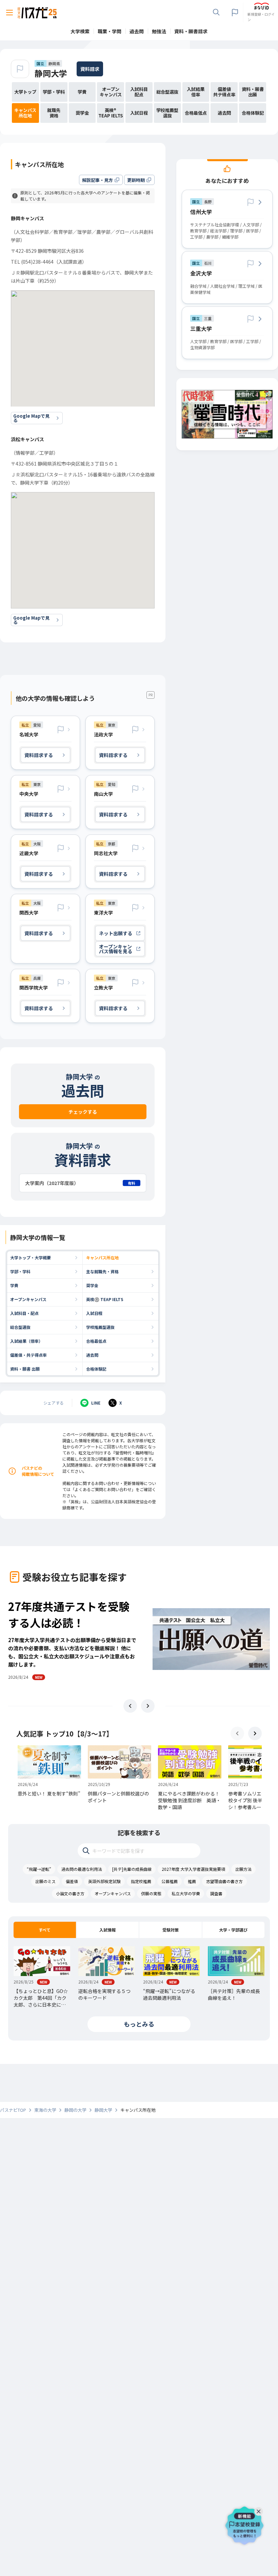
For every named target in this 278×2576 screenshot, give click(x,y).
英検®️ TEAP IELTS (105, 1299)
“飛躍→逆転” (39, 1869)
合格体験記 (96, 1369)
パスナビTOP (13, 2110)
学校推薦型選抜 (100, 1327)
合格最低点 (96, 1341)
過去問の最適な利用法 (82, 1869)
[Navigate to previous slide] (130, 1706)
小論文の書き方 (70, 1893)
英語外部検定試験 (104, 1881)
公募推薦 (170, 1881)
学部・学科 (20, 1271)
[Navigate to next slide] (148, 1706)
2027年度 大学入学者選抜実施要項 (193, 1869)
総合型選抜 (20, 1327)
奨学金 (92, 1285)
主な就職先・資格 (102, 1271)
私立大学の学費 (186, 1893)
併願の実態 (151, 1893)
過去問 (92, 1355)
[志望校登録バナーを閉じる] (260, 2510)
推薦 (192, 1881)
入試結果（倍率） (26, 1341)
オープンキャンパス (28, 1299)
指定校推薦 (141, 1881)
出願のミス (45, 1881)
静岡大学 (51, 73)
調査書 (216, 1893)
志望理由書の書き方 (224, 1881)
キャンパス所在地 (102, 1257)
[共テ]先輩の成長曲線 (132, 1869)
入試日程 (94, 1313)
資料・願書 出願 (25, 1369)
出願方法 (243, 1869)
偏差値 (72, 1881)
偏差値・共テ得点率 (28, 1355)
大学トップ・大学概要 (31, 1257)
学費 (14, 1285)
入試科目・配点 (24, 1313)
